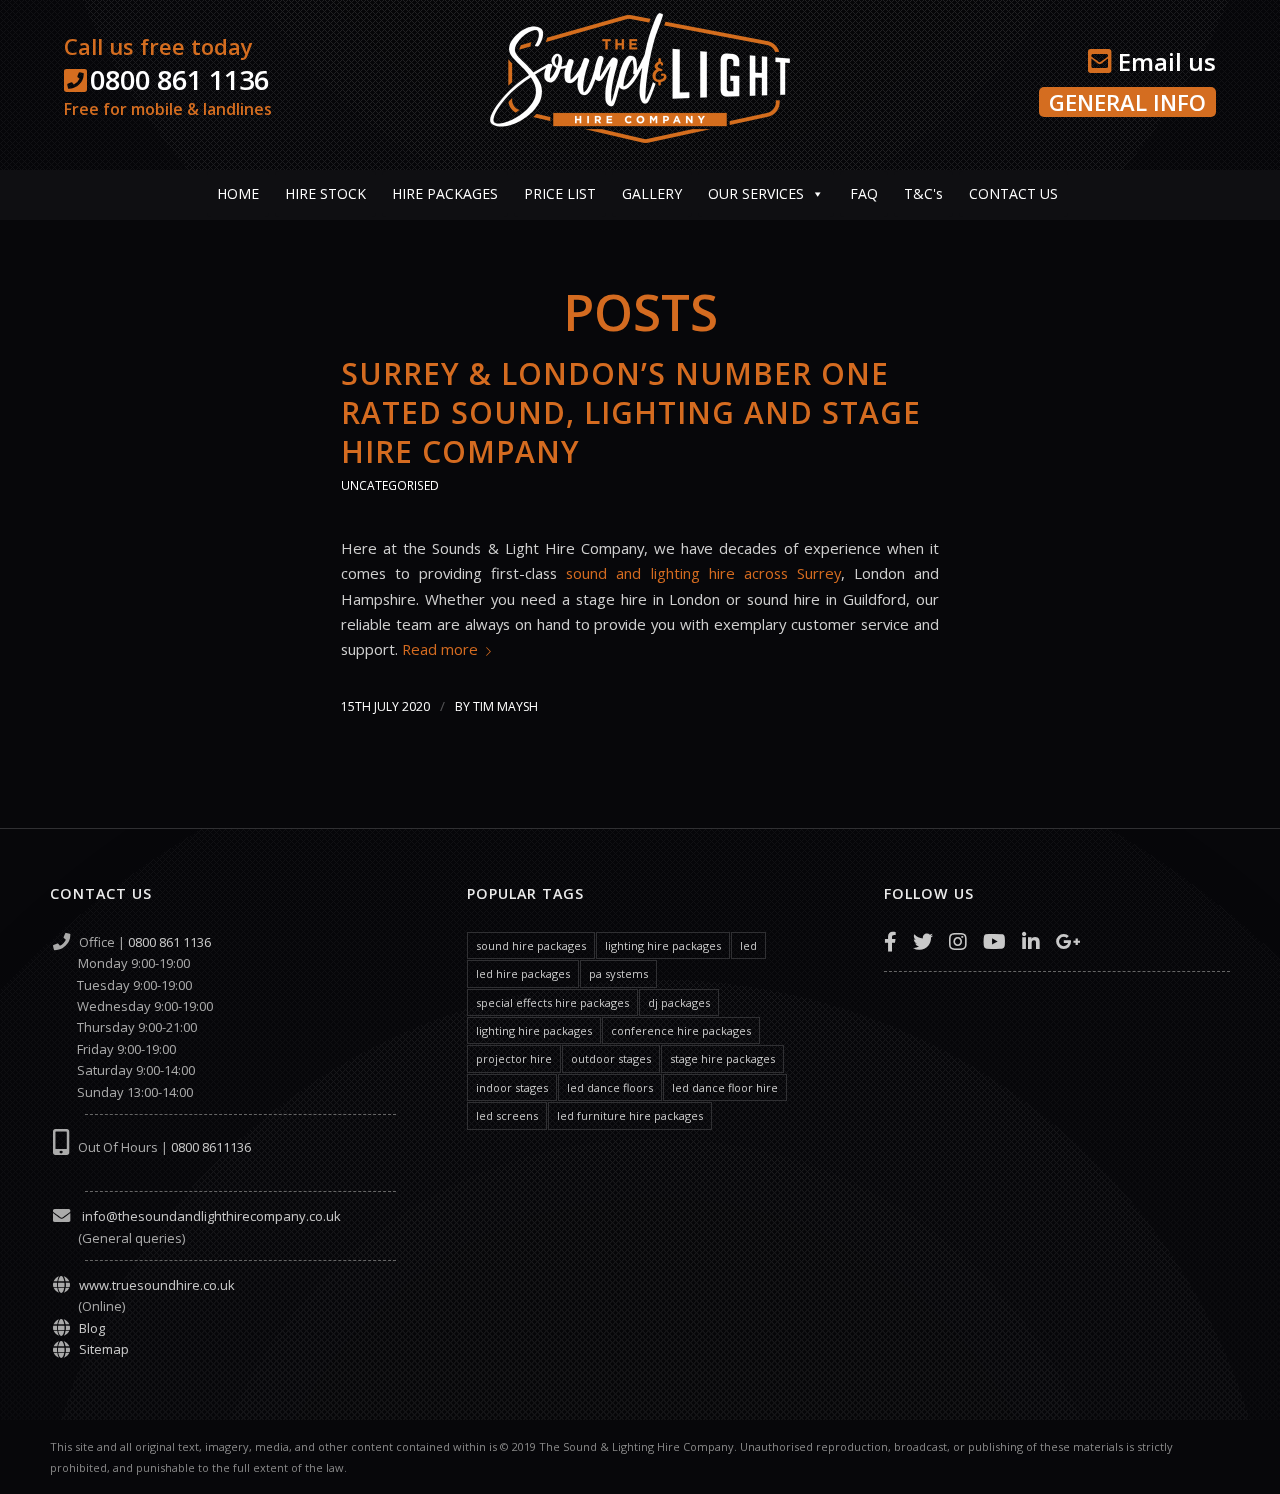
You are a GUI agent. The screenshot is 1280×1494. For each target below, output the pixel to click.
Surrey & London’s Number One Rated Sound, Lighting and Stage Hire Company (631, 412)
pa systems (618, 973)
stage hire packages (722, 1058)
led (748, 945)
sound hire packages (531, 945)
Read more (440, 649)
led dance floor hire (725, 1087)
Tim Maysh (505, 706)
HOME (238, 193)
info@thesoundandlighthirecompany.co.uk (210, 1216)
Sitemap (104, 1349)
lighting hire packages (663, 945)
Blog (92, 1328)
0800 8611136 (211, 1147)
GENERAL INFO (1127, 102)
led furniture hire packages (630, 1115)
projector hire (514, 1058)
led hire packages (523, 973)
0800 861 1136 (179, 79)
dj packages (679, 1002)
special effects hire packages (552, 1002)
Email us (1164, 61)
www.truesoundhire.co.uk (157, 1285)
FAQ (864, 193)
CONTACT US (1013, 193)
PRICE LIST (560, 193)
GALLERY (652, 193)
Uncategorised (390, 485)
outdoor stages (611, 1058)
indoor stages (512, 1087)
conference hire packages (681, 1030)
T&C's (923, 193)
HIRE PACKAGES (445, 193)
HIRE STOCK (325, 193)
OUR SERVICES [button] (756, 193)
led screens (507, 1115)
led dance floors (610, 1087)
